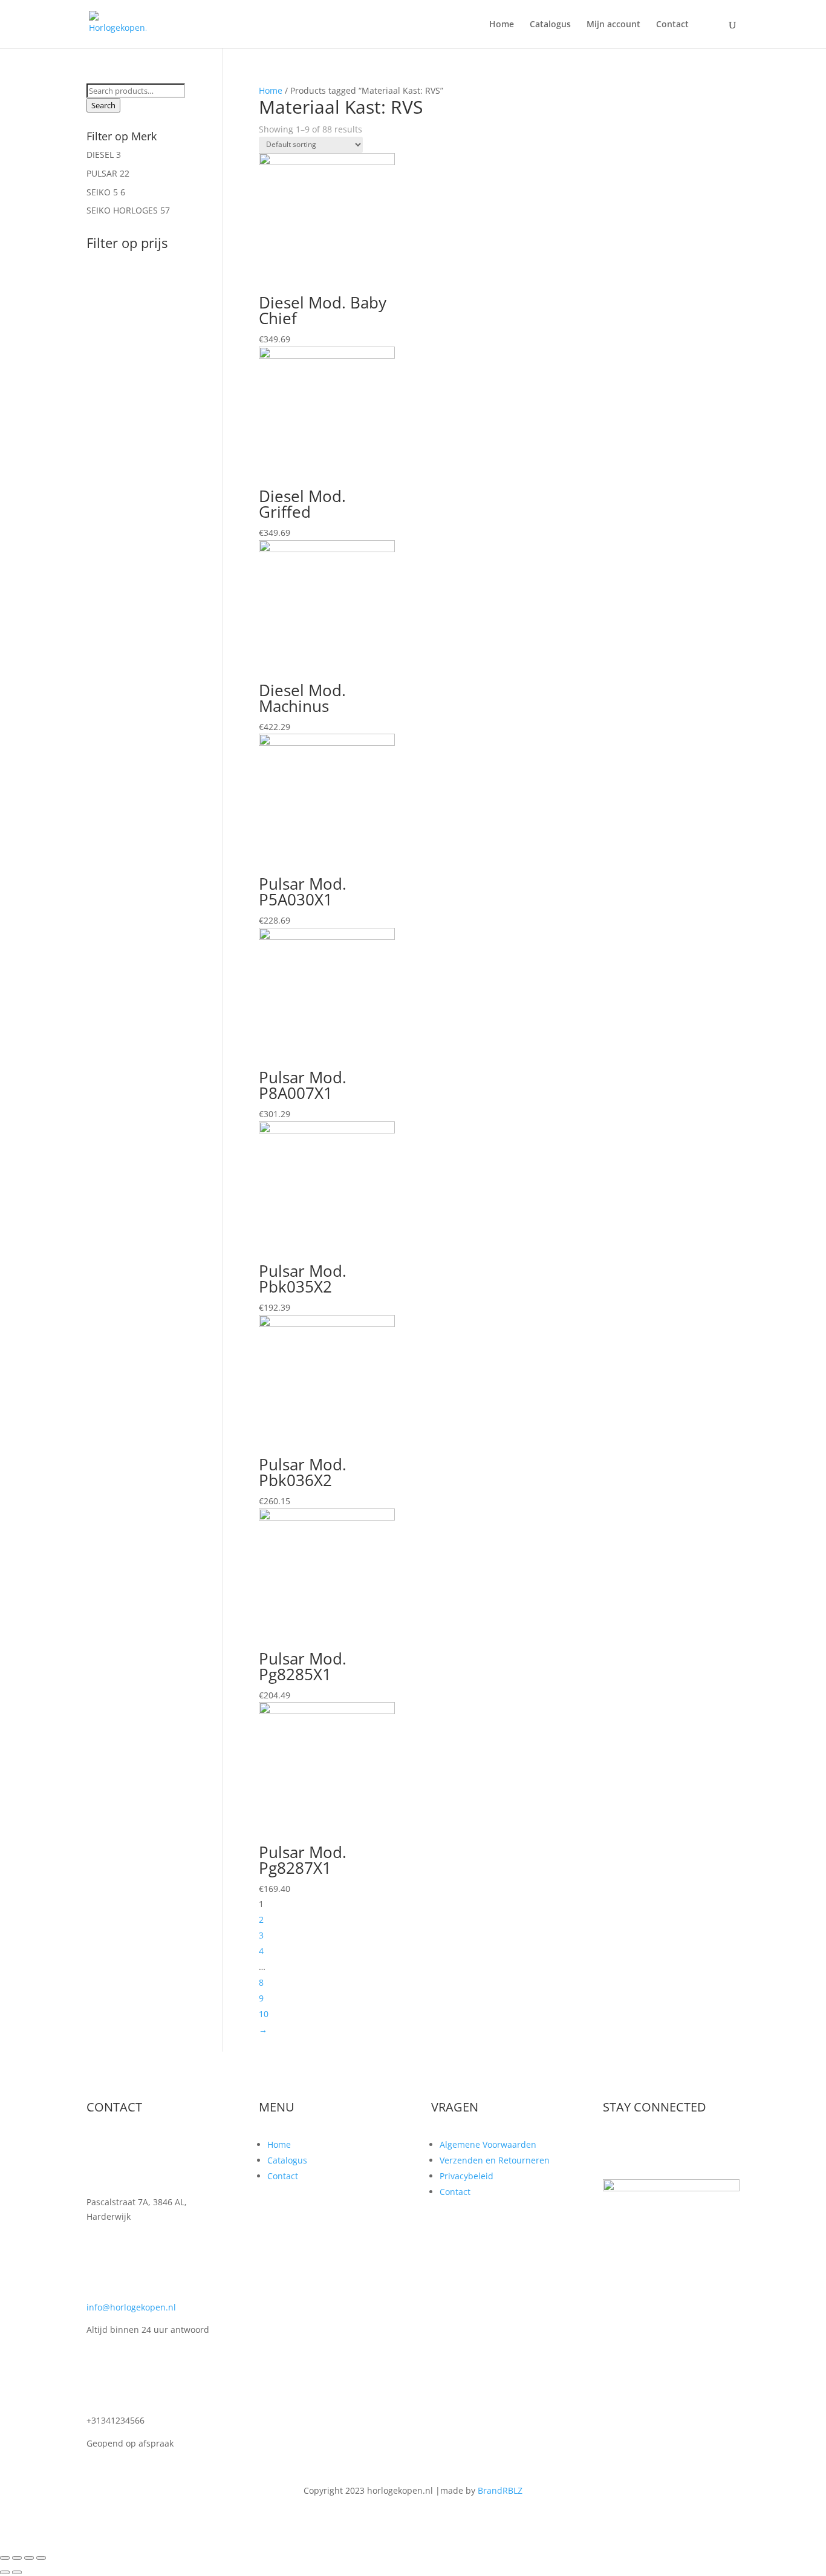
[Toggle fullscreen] (29, 2558)
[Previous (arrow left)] (5, 2572)
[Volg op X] (637, 2147)
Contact (672, 25)
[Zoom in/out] (41, 2558)
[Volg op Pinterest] (685, 2147)
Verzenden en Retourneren (495, 2160)
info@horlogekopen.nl (131, 2307)
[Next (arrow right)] (17, 2572)
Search (103, 105)
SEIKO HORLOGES (122, 210)
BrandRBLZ (500, 2490)
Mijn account (613, 25)
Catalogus (550, 25)
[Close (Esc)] (5, 2558)
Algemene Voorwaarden (488, 2144)
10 (264, 2014)
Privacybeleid (467, 2176)
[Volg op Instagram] (661, 2147)
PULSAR (102, 173)
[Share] (17, 2558)
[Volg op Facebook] (613, 2147)
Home (502, 25)
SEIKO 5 (102, 192)
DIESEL (100, 155)
